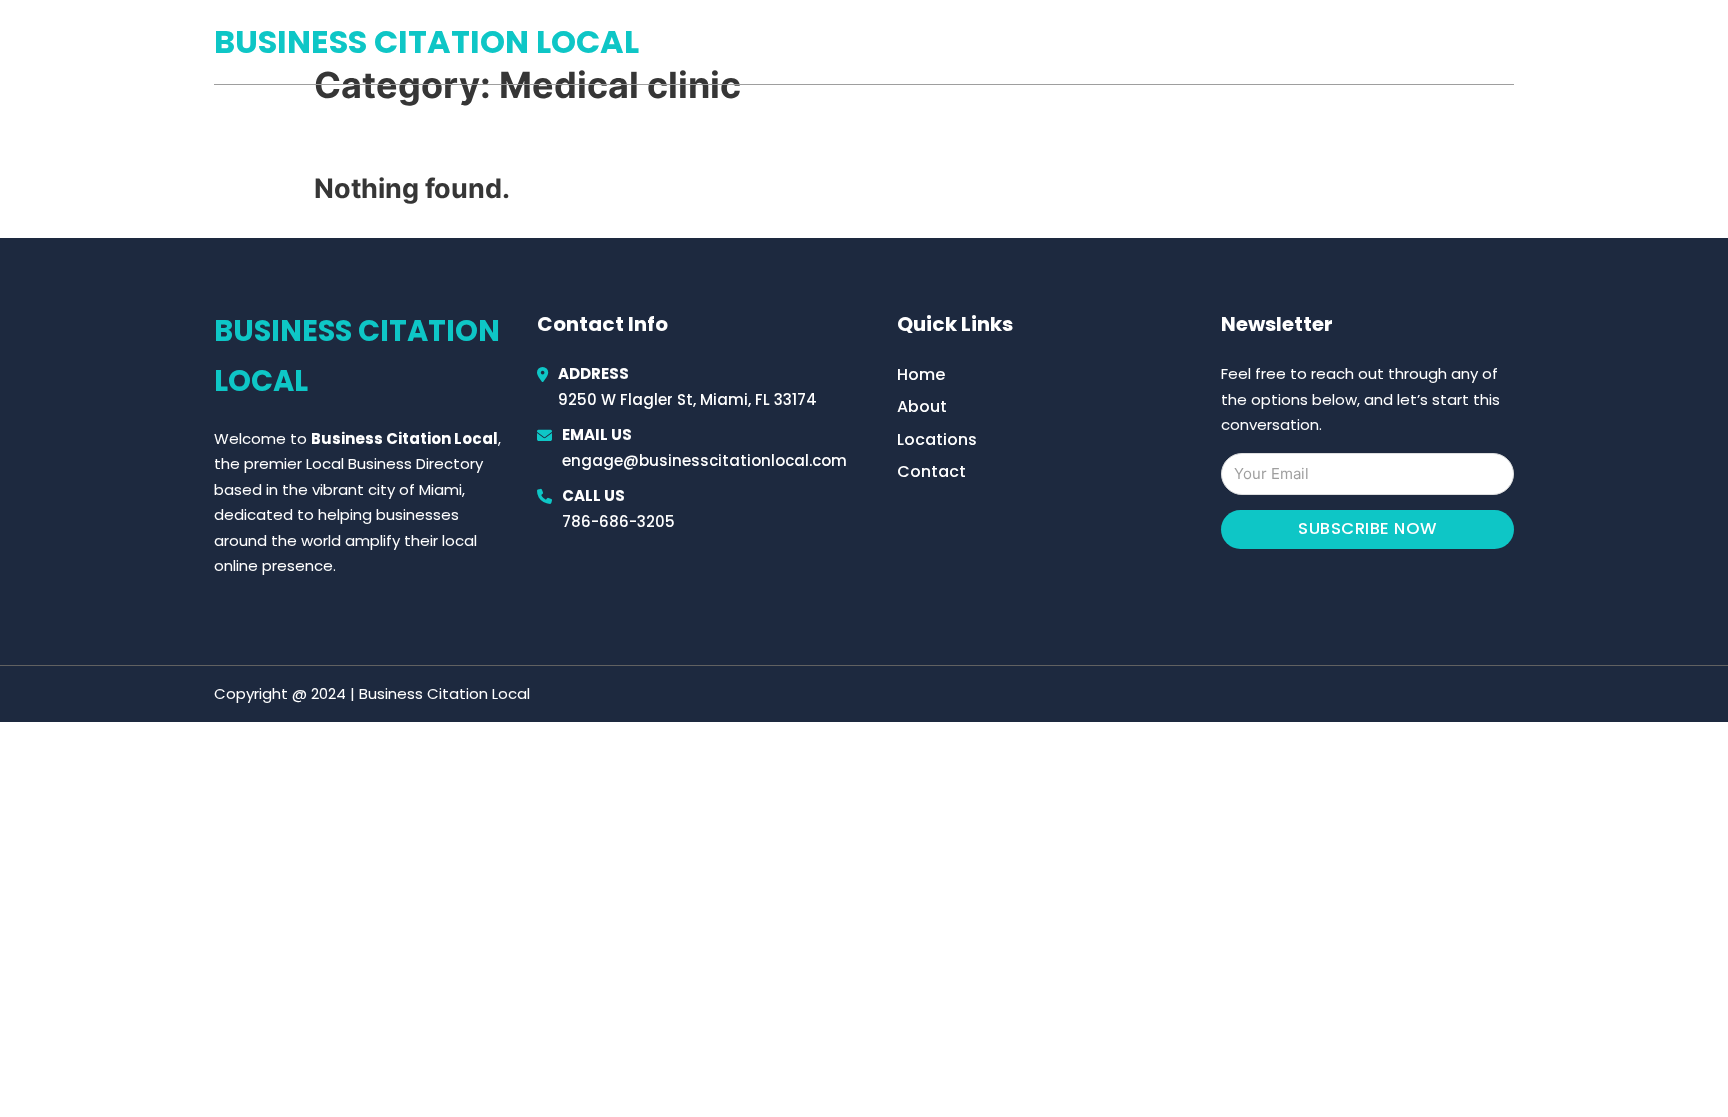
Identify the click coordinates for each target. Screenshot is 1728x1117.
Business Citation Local (426, 41)
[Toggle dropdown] (1507, 42)
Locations (1372, 42)
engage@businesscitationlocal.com (704, 460)
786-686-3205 (618, 521)
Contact (931, 471)
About (922, 406)
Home (1282, 42)
